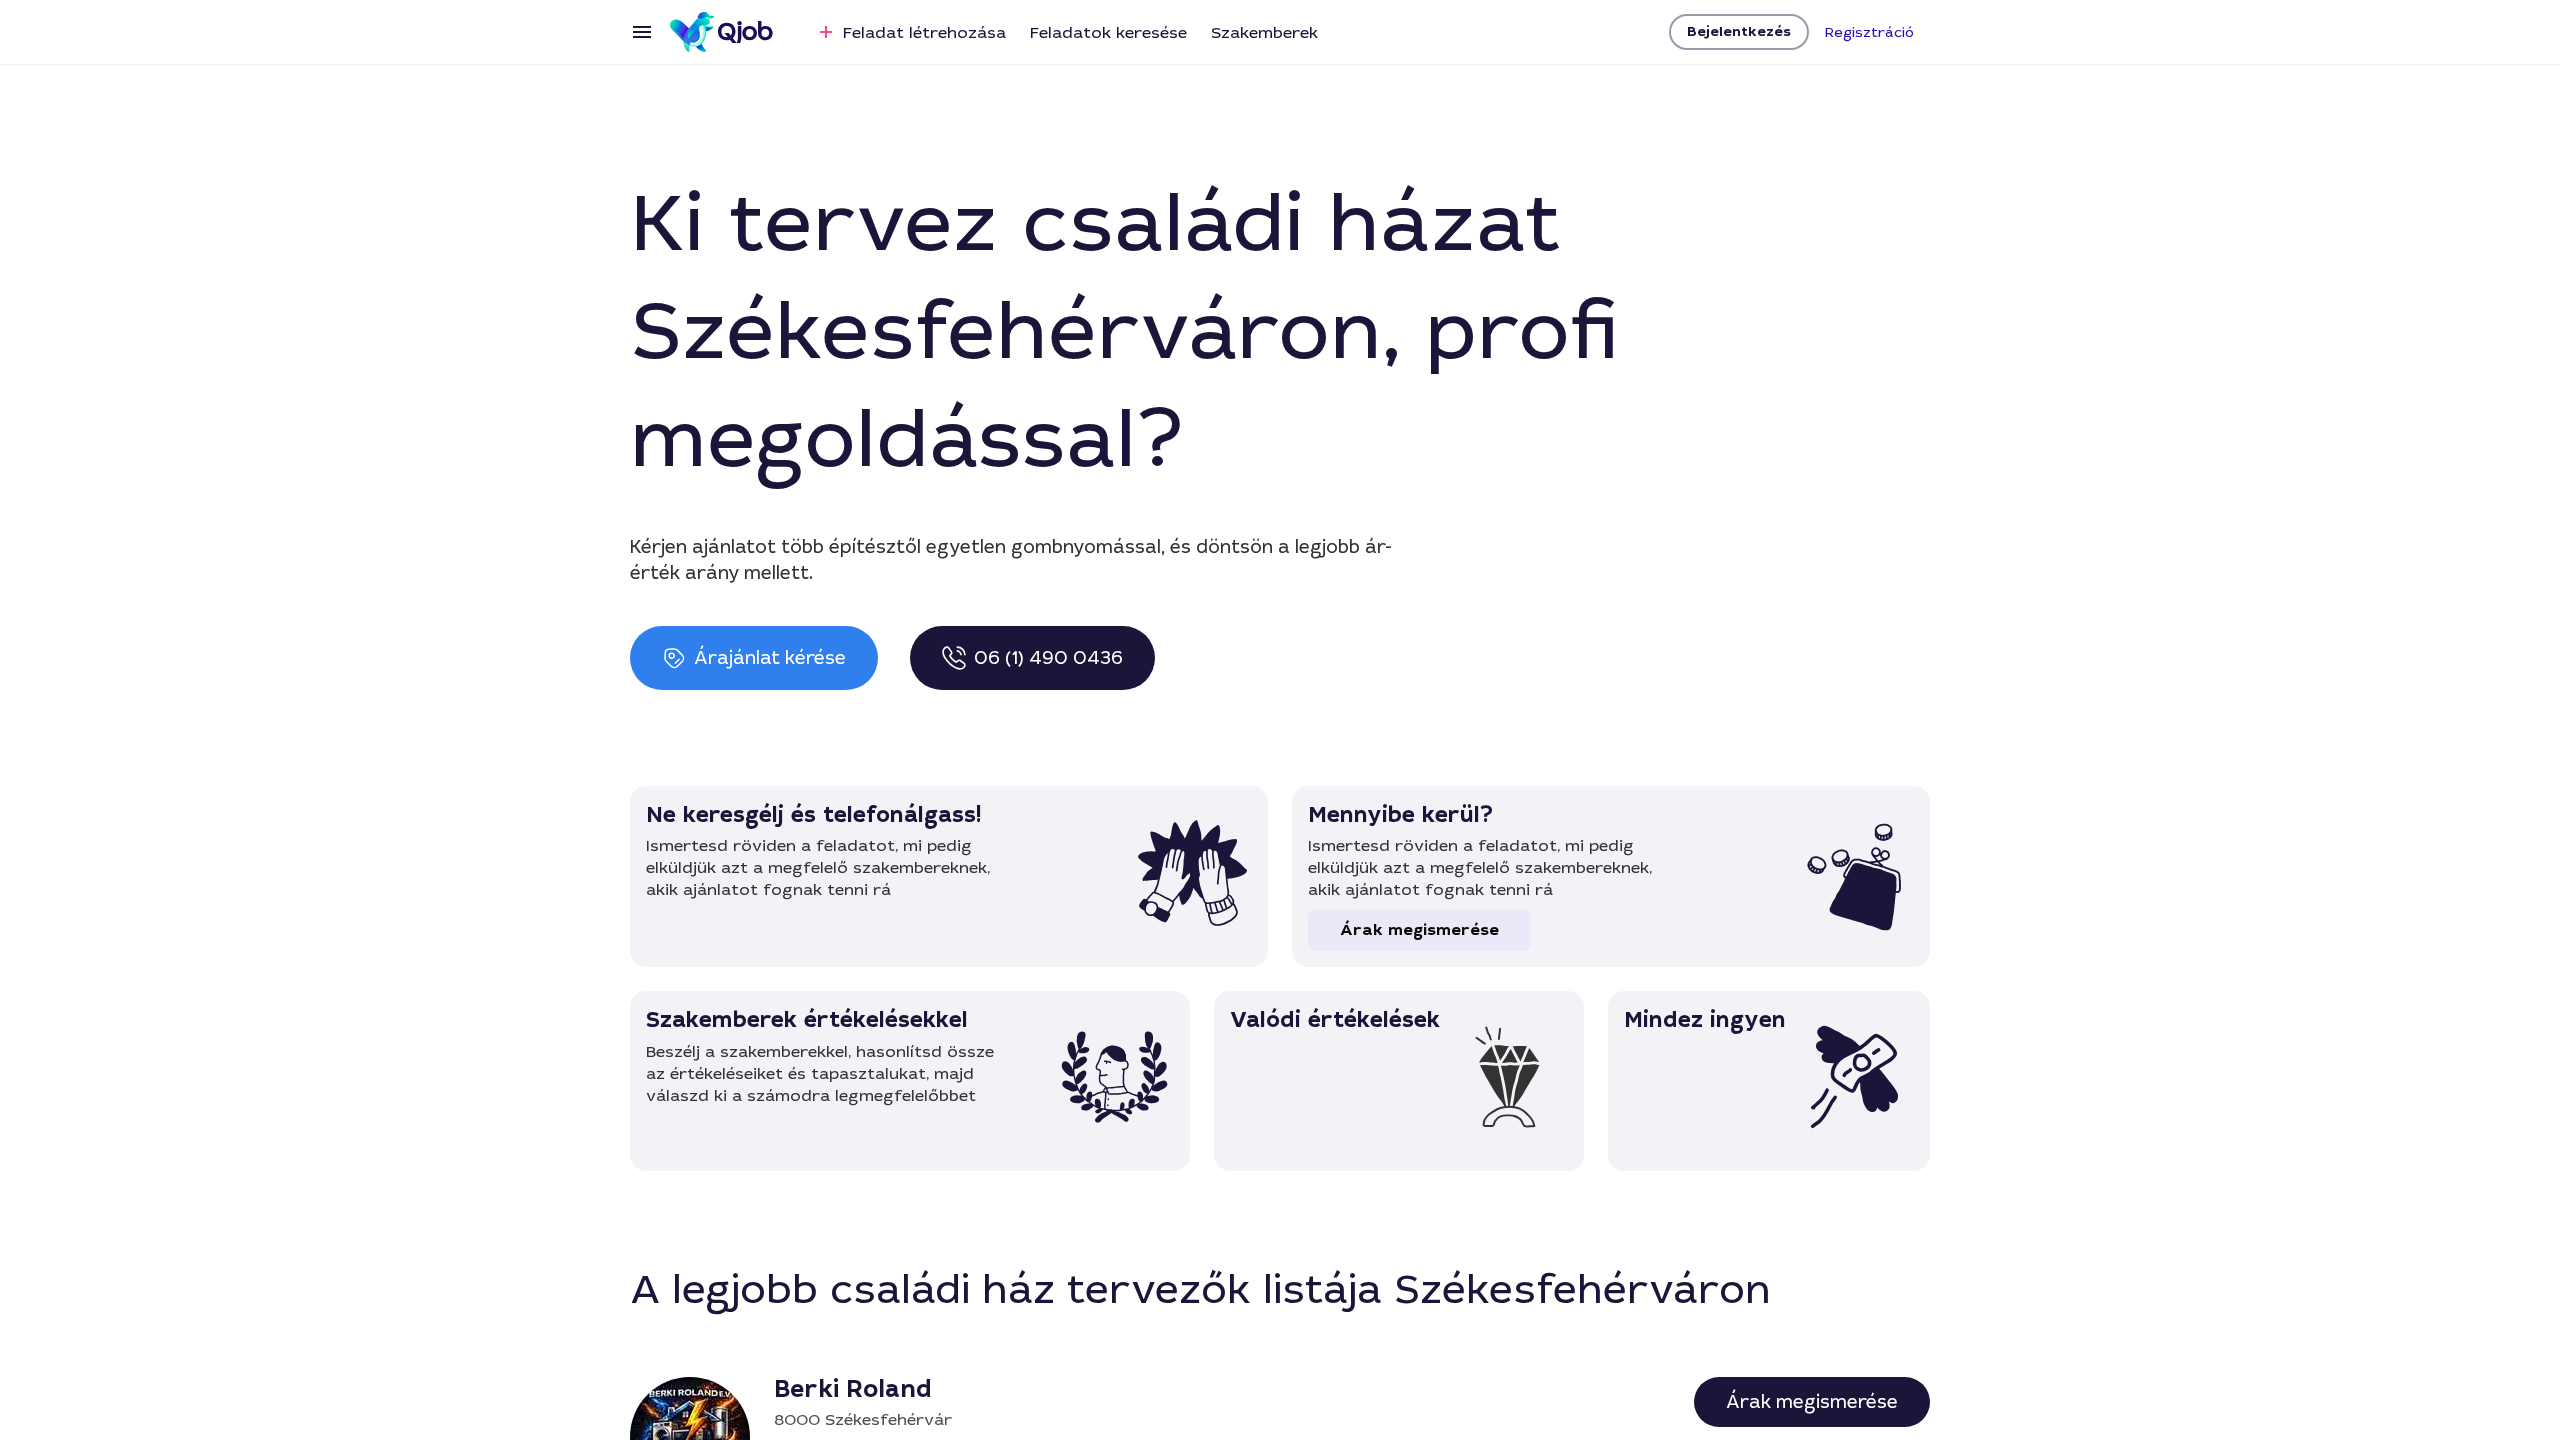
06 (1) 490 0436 (1048, 658)
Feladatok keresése (1108, 32)
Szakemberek (1264, 32)
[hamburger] (642, 32)
